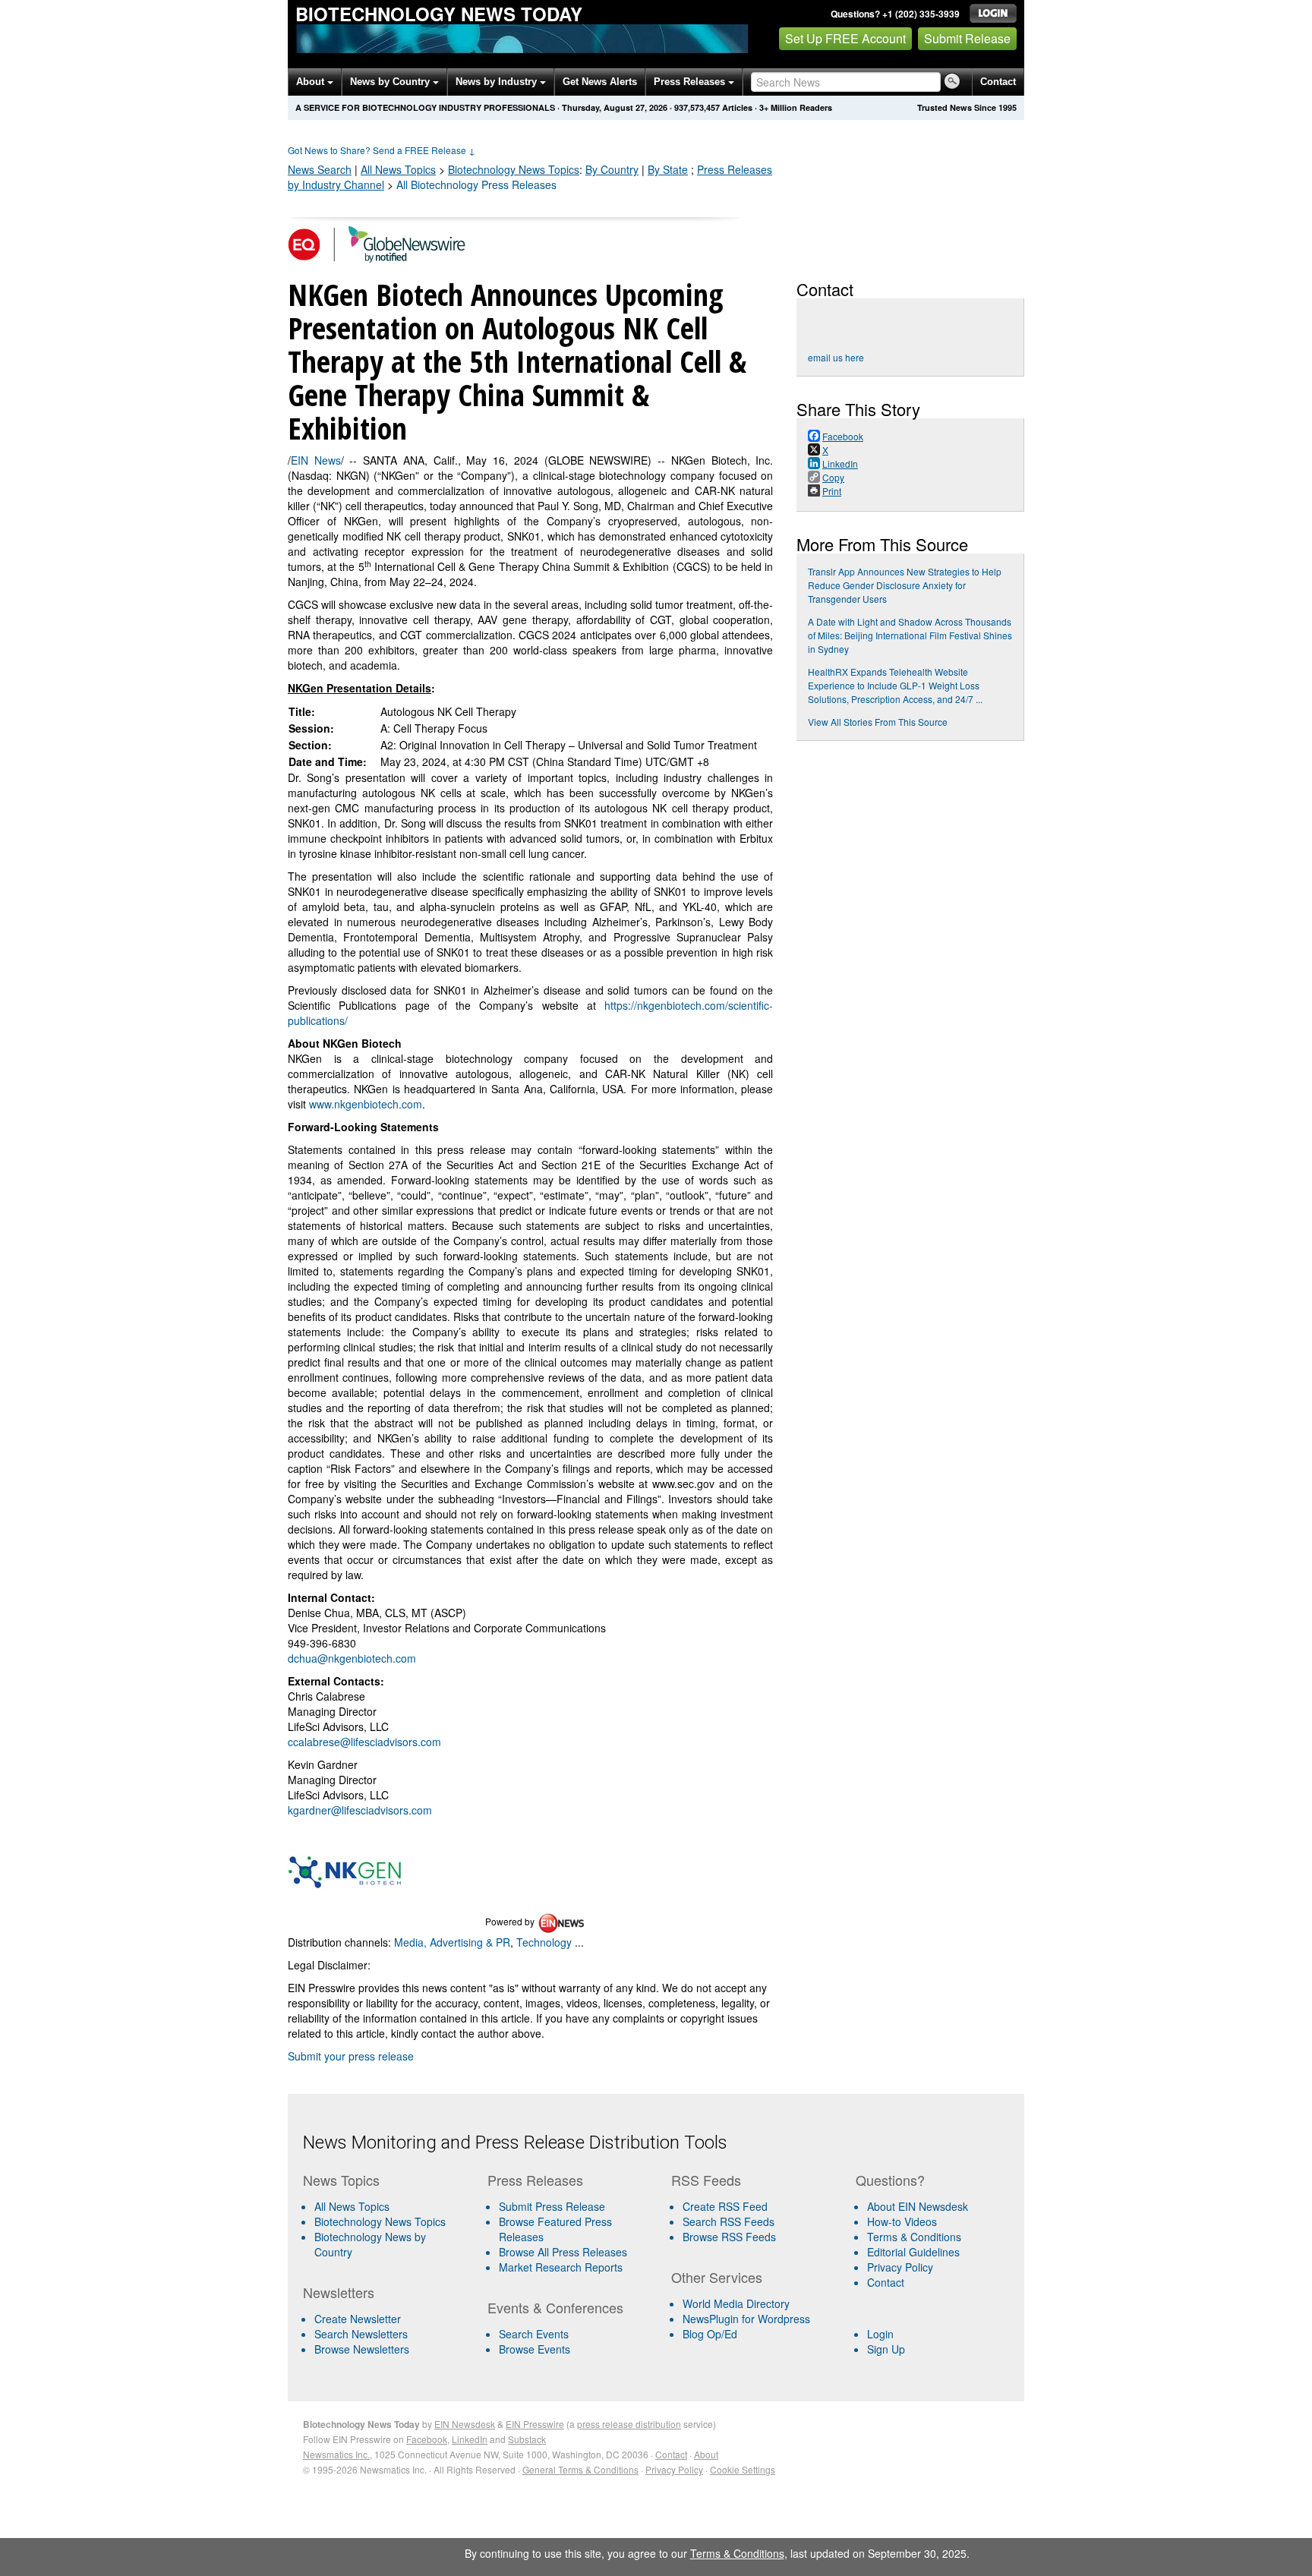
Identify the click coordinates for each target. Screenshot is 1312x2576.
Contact (998, 82)
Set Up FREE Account (845, 38)
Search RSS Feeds (729, 2221)
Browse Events (535, 2349)
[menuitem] (389, 2221)
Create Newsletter (358, 2319)
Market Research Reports (561, 2267)
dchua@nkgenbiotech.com (352, 1658)
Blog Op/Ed (710, 2334)
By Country (612, 169)
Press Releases (691, 82)
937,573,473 (697, 107)
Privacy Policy (900, 2267)
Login (880, 2334)
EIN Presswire (535, 2424)
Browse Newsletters (362, 2349)
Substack (527, 2439)
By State (668, 169)
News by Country (391, 82)
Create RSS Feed (725, 2206)
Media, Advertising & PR (452, 1942)
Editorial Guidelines (913, 2252)
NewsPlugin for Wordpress (746, 2319)
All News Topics (398, 169)
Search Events (534, 2334)
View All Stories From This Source (878, 722)
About (312, 82)
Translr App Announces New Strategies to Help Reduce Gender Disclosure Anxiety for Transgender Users (905, 585)
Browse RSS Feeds (729, 2237)
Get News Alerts (600, 82)
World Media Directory (736, 2303)
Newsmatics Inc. (336, 2454)
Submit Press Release (552, 2206)
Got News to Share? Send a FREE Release (382, 150)
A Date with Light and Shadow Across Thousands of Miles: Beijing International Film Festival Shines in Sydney (910, 635)
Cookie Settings (743, 2469)
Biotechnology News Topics (380, 2221)
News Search (320, 169)
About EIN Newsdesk (918, 2206)
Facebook (427, 2439)
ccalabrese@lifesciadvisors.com (364, 1742)
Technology (544, 1942)
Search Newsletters (361, 2334)
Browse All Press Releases (563, 2252)
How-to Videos (902, 2221)
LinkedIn (470, 2439)
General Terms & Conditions (580, 2469)
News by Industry (498, 82)
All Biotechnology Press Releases (476, 184)
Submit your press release (351, 2056)
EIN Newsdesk (465, 2424)
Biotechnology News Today (439, 14)
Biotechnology (514, 169)
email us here (836, 357)
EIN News (316, 460)
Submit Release (967, 38)
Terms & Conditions (914, 2237)
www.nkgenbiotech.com (366, 1104)
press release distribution (629, 2424)
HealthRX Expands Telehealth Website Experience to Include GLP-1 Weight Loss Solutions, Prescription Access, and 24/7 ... (895, 685)
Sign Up (886, 2349)
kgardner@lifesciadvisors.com (360, 1810)
